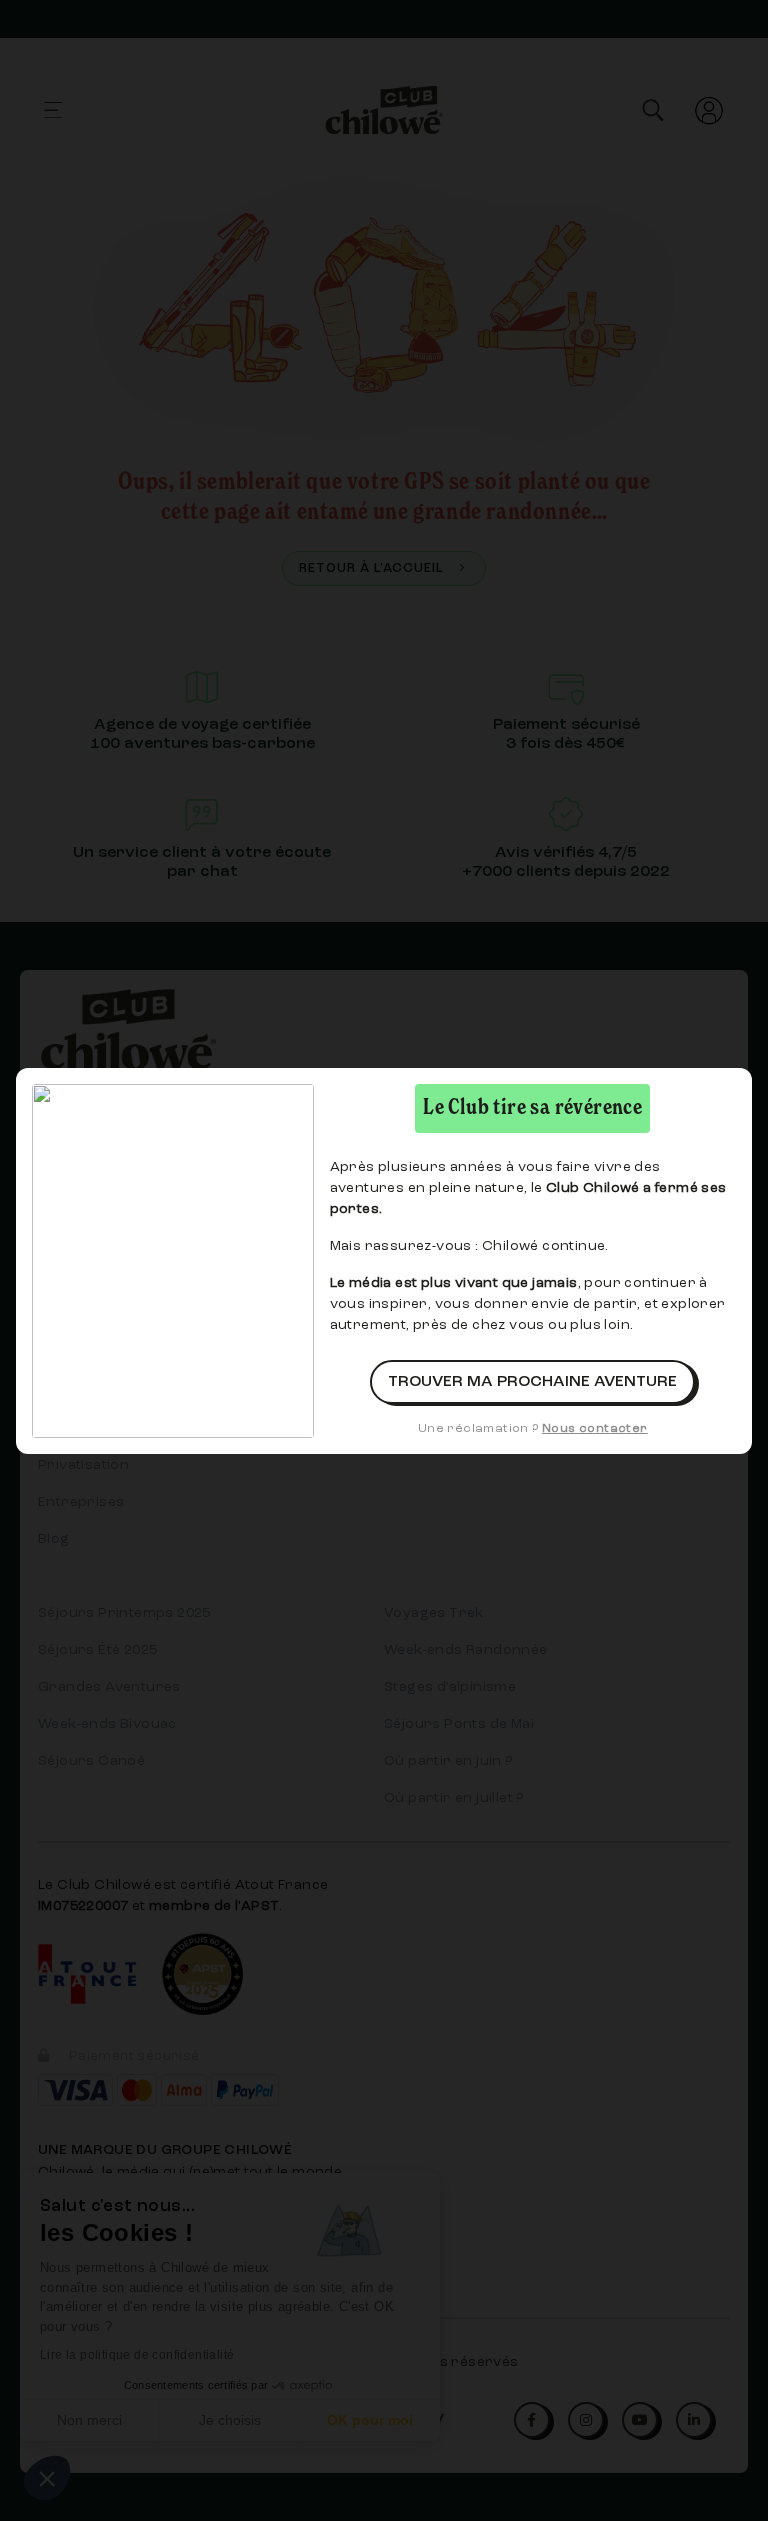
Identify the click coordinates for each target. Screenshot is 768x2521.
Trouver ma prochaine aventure (532, 1382)
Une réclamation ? (533, 1429)
